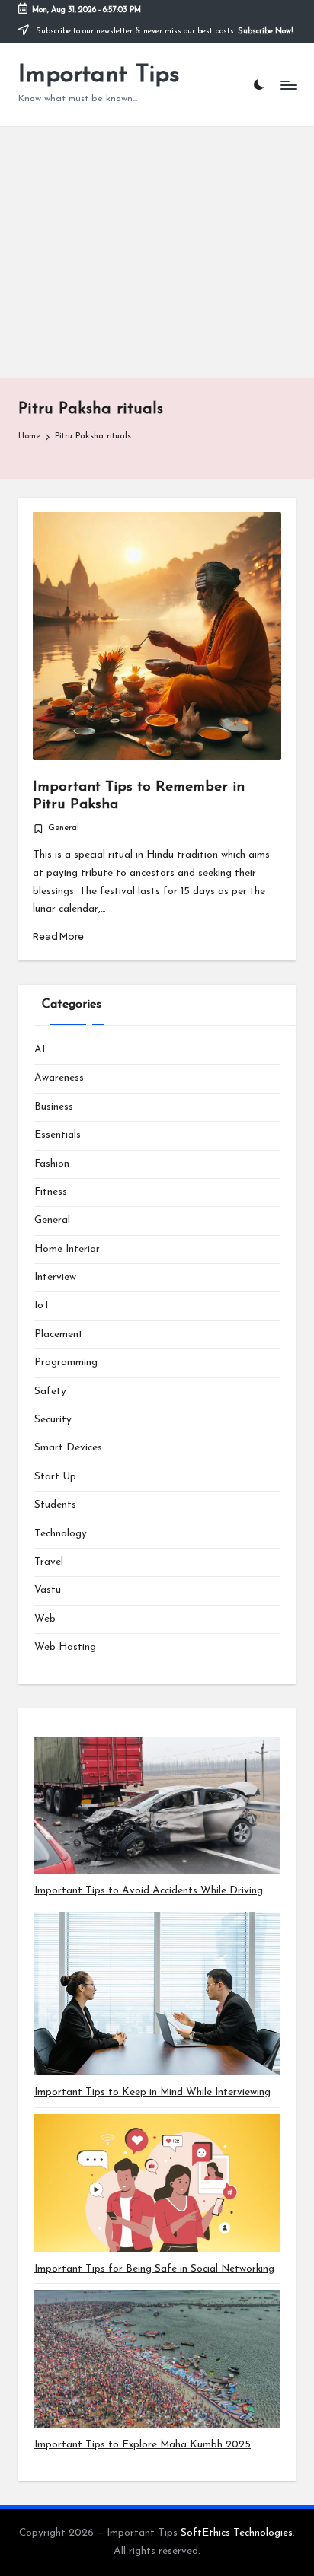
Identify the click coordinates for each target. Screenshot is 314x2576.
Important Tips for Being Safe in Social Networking (154, 2269)
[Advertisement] (157, 253)
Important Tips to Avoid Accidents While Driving (149, 1891)
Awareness (59, 1078)
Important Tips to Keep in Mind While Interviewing (152, 2092)
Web (45, 1619)
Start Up (55, 1477)
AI (40, 1050)
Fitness (51, 1192)
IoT (42, 1306)
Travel (49, 1562)
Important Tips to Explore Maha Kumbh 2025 (143, 2445)
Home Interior (67, 1249)
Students (55, 1505)
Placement (59, 1334)
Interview (55, 1277)
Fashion (52, 1164)
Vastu (48, 1590)
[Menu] (288, 85)
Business (54, 1107)
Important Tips (99, 75)
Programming (66, 1363)
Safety (50, 1391)
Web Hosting (65, 1647)
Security (53, 1420)
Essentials (58, 1135)
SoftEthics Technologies (237, 2533)
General (64, 828)
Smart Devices (68, 1448)
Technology (61, 1534)
